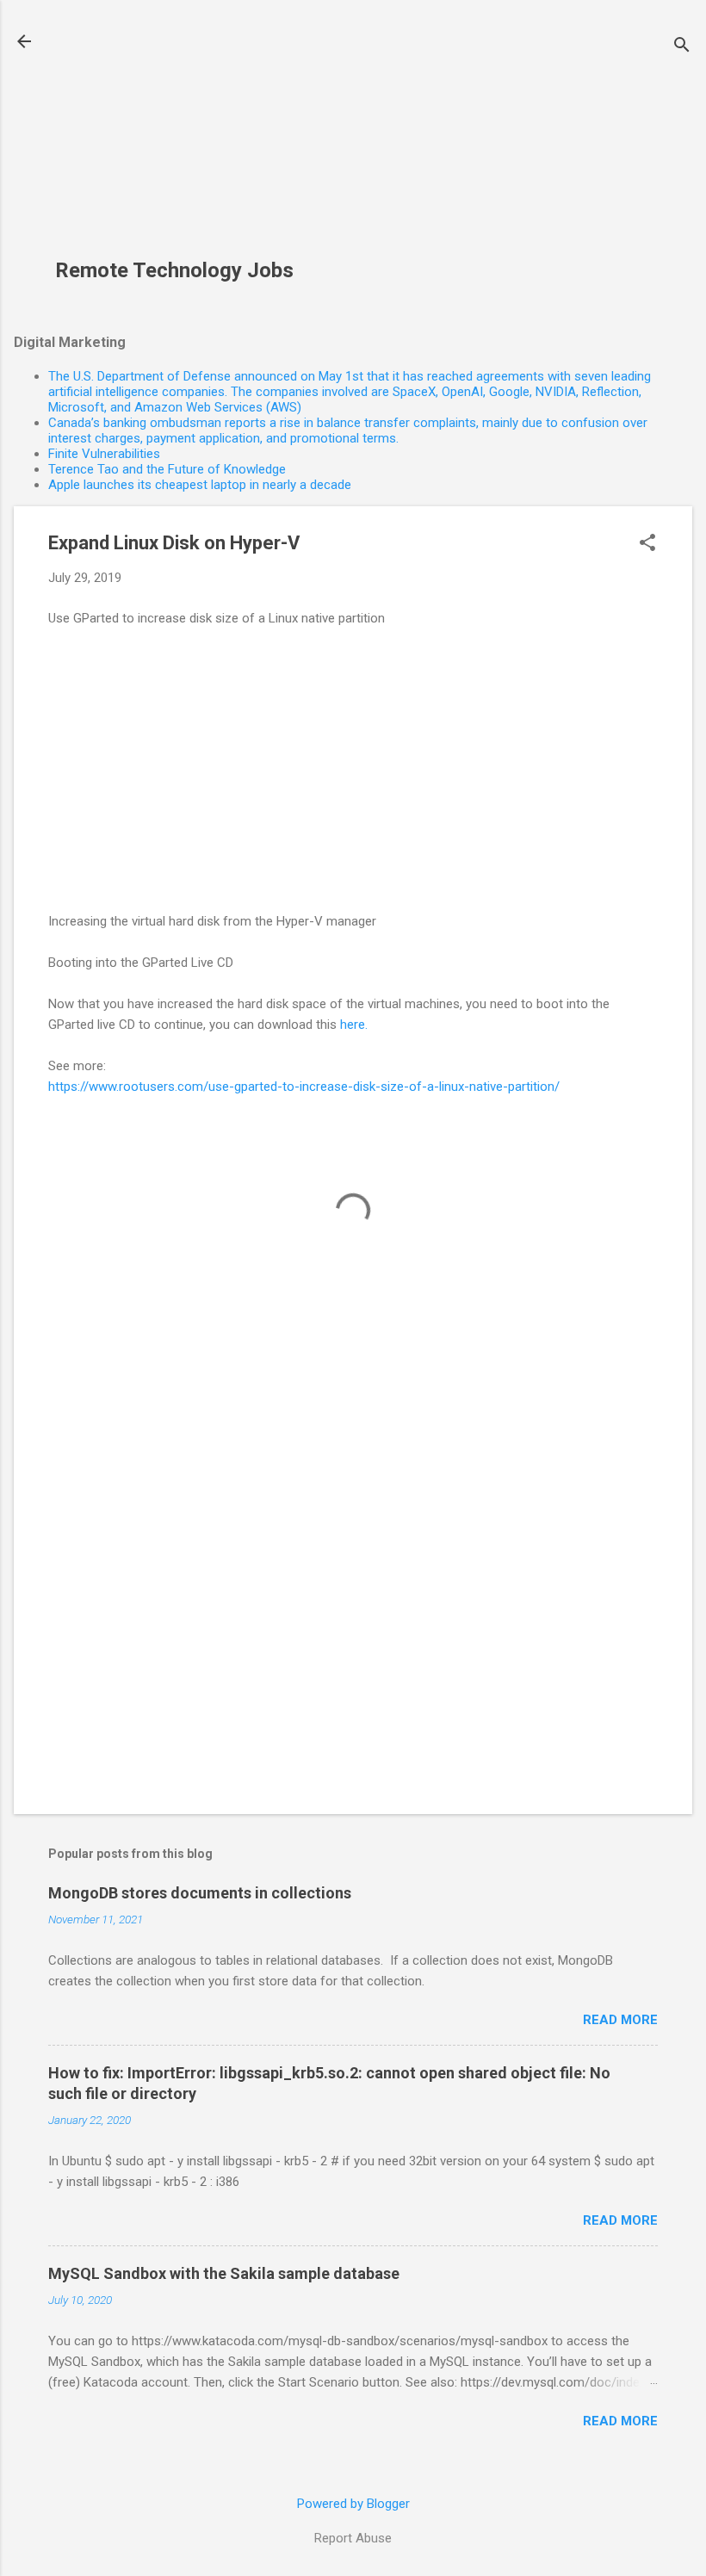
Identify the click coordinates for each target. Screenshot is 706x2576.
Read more (620, 2020)
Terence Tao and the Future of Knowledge (167, 469)
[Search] (682, 47)
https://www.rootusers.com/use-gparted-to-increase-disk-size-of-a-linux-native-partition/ (304, 1087)
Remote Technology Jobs (174, 270)
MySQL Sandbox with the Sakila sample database (224, 2273)
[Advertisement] (181, 139)
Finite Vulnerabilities (104, 454)
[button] (647, 544)
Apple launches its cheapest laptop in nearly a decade (200, 485)
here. (354, 1025)
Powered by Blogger (353, 2504)
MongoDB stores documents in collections (200, 1893)
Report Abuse (353, 2538)
